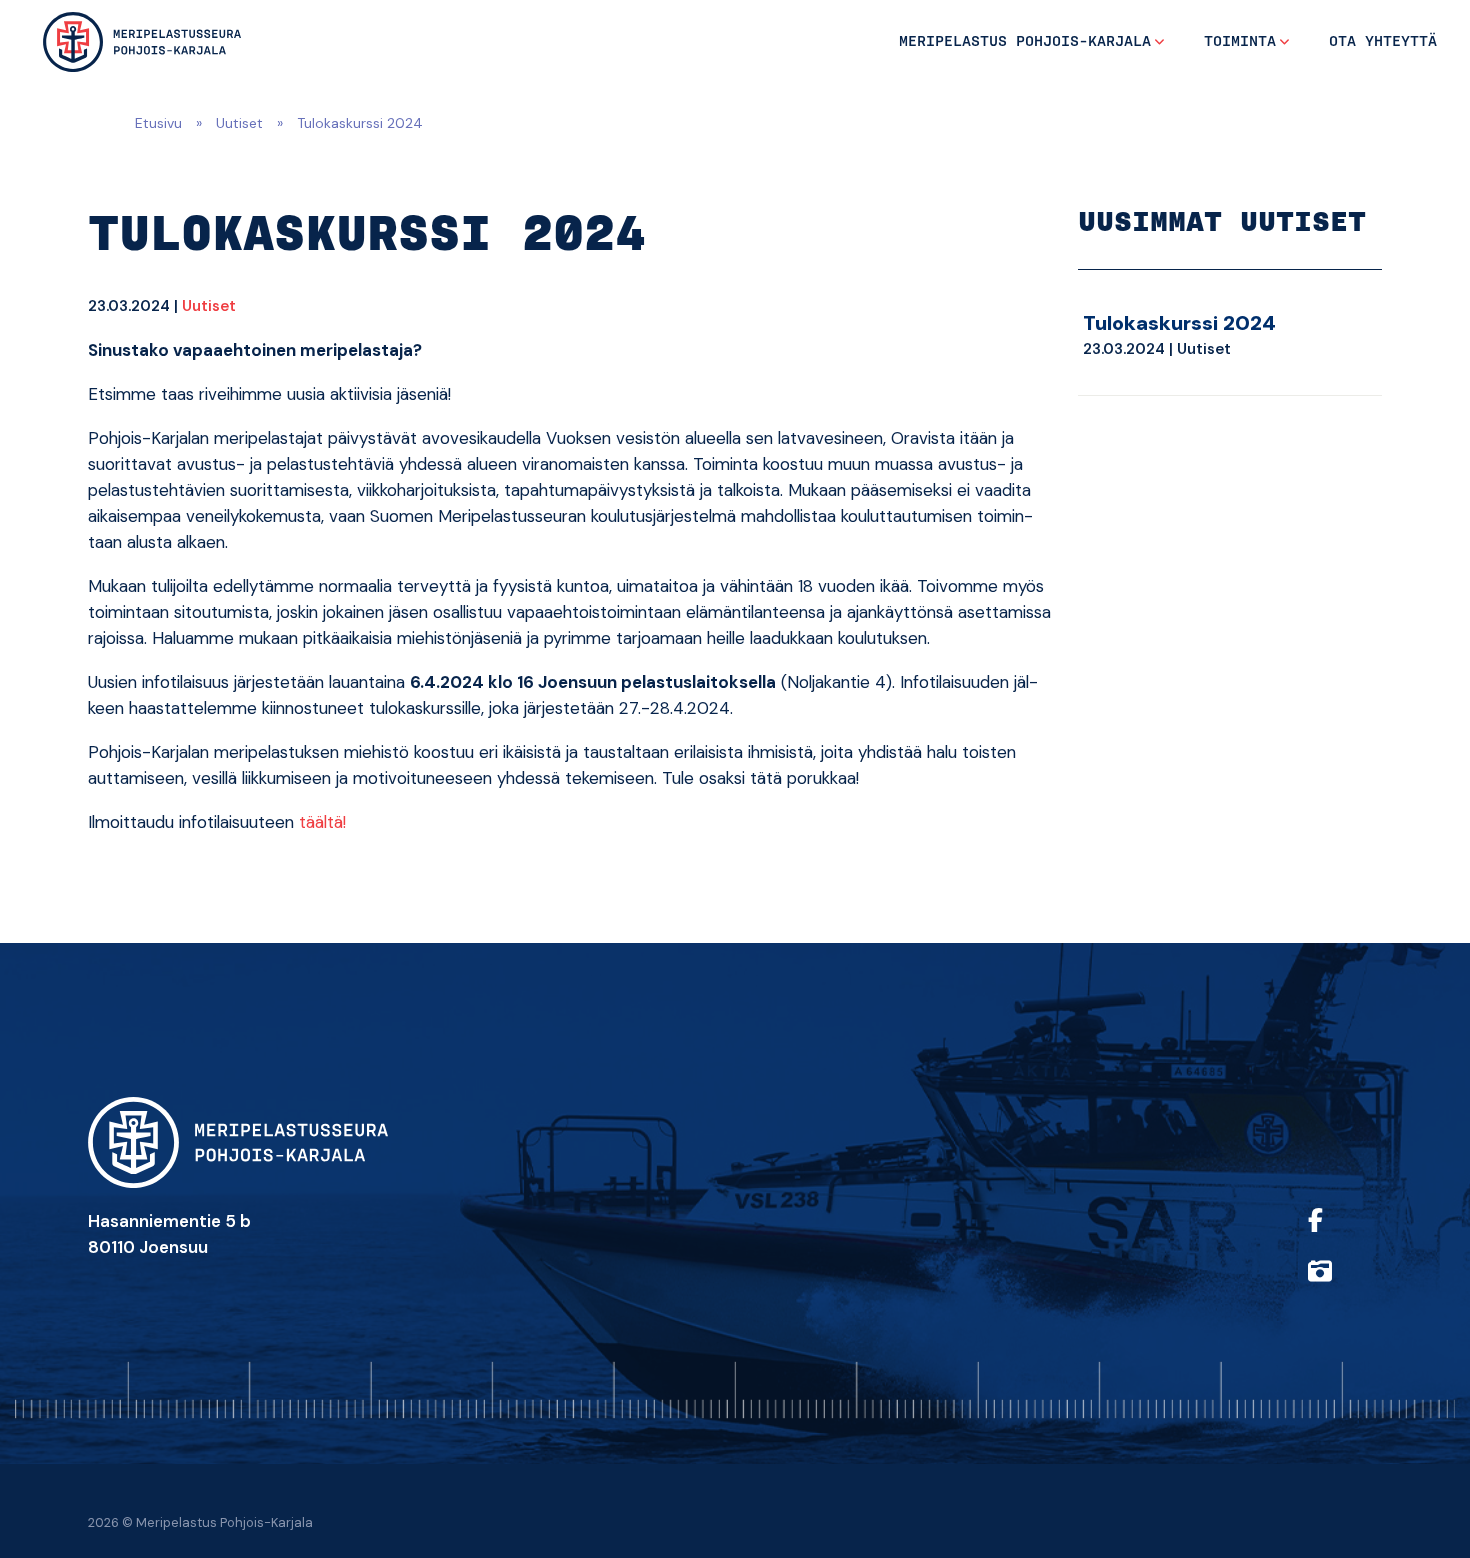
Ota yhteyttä (1383, 42)
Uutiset (239, 123)
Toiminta (1240, 42)
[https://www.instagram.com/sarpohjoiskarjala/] (1340, 1284)
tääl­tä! (322, 822)
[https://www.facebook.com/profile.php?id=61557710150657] (1340, 1233)
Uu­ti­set (209, 306)
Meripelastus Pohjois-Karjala (1025, 42)
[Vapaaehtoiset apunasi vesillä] (142, 41)
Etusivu (158, 123)
